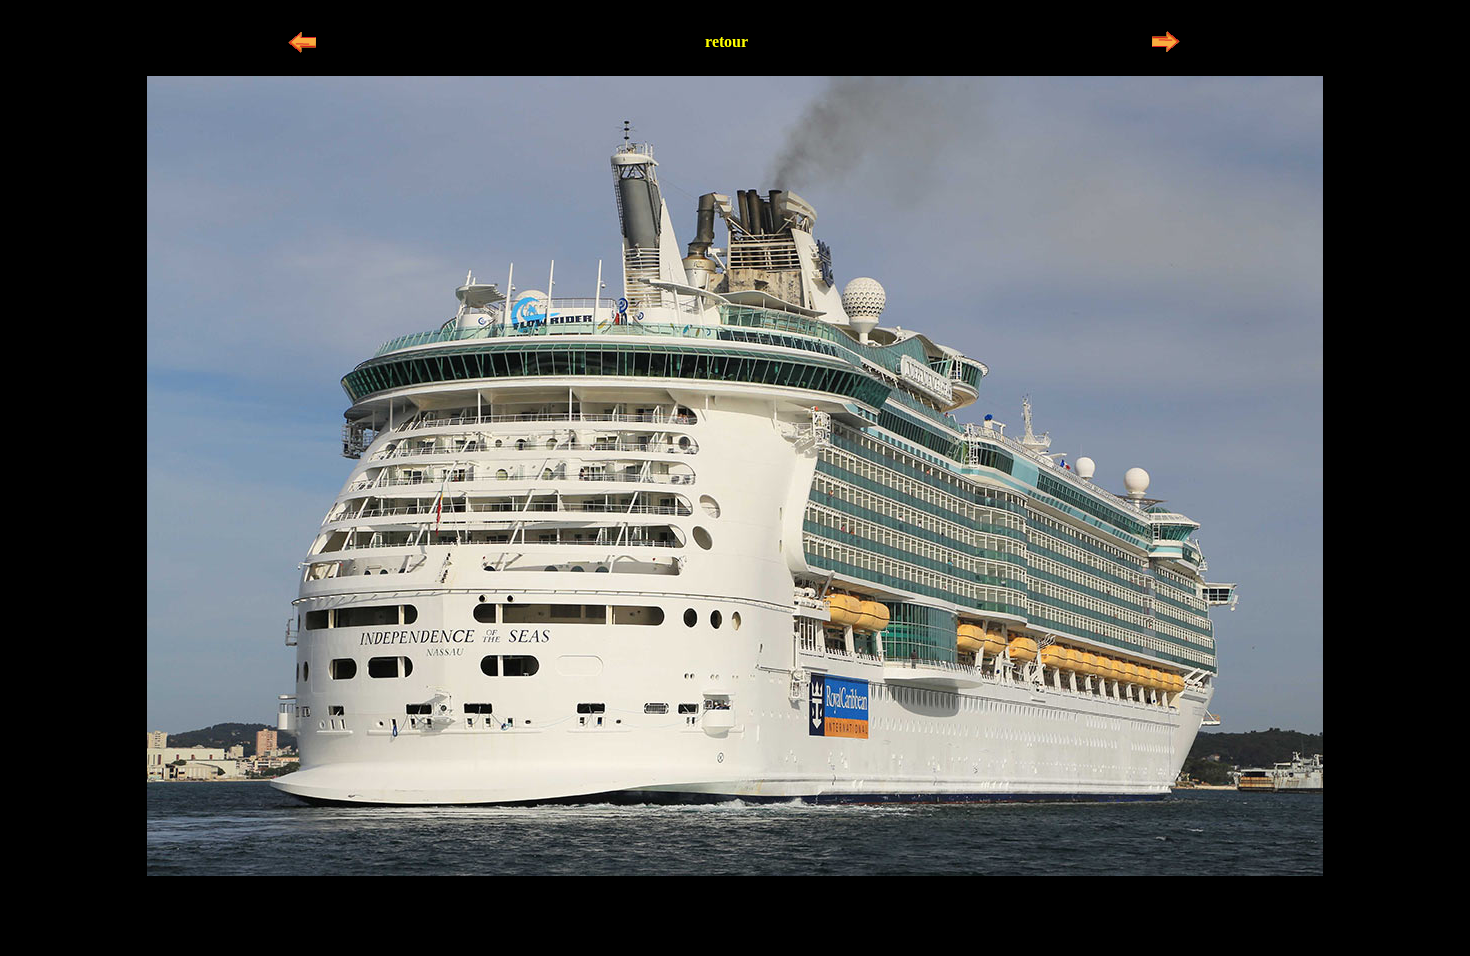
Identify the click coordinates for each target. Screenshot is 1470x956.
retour (726, 41)
